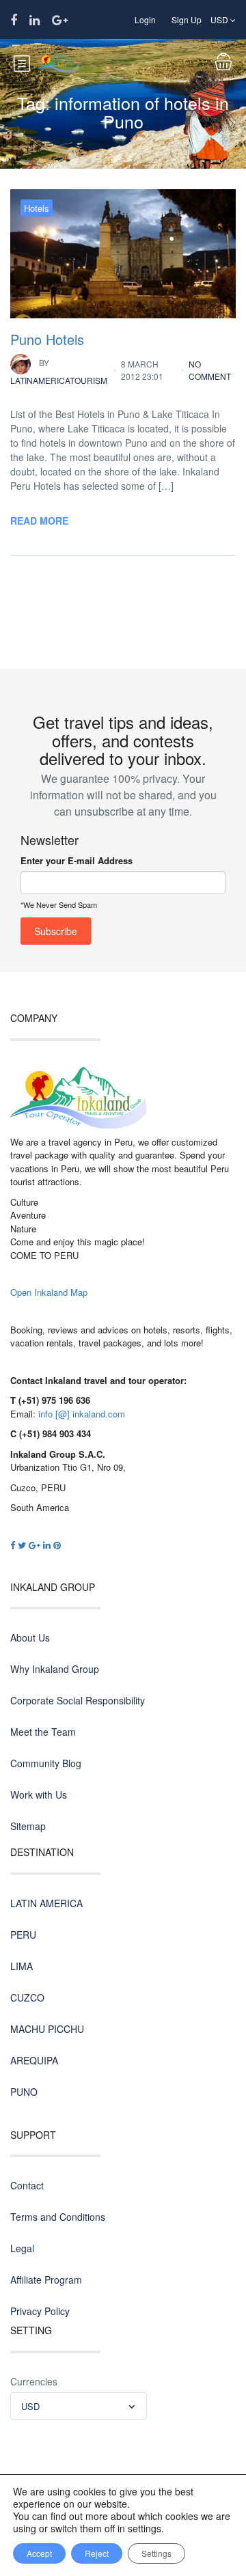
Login (145, 19)
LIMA (22, 1966)
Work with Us (39, 1795)
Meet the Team (43, 1732)
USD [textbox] (30, 2406)
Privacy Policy (40, 2311)
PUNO (24, 2092)
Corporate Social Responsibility (78, 1700)
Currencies (34, 2381)
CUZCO (27, 1997)
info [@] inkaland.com (82, 1414)
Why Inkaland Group (55, 1669)
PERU (23, 1935)
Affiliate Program (46, 2280)
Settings (156, 2553)
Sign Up (187, 19)
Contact (27, 2185)
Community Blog (46, 1763)
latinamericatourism (59, 371)
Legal (22, 2248)
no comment (210, 370)
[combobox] (79, 2406)
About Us (30, 1637)
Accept (39, 2553)
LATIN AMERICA (46, 1903)
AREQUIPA (34, 2060)
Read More (39, 521)
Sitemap (28, 1826)
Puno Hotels (47, 339)
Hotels (37, 208)
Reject (97, 2553)
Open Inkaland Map (49, 1292)
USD (220, 19)
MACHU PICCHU (47, 2029)
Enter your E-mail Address (77, 860)
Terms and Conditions (58, 2217)
